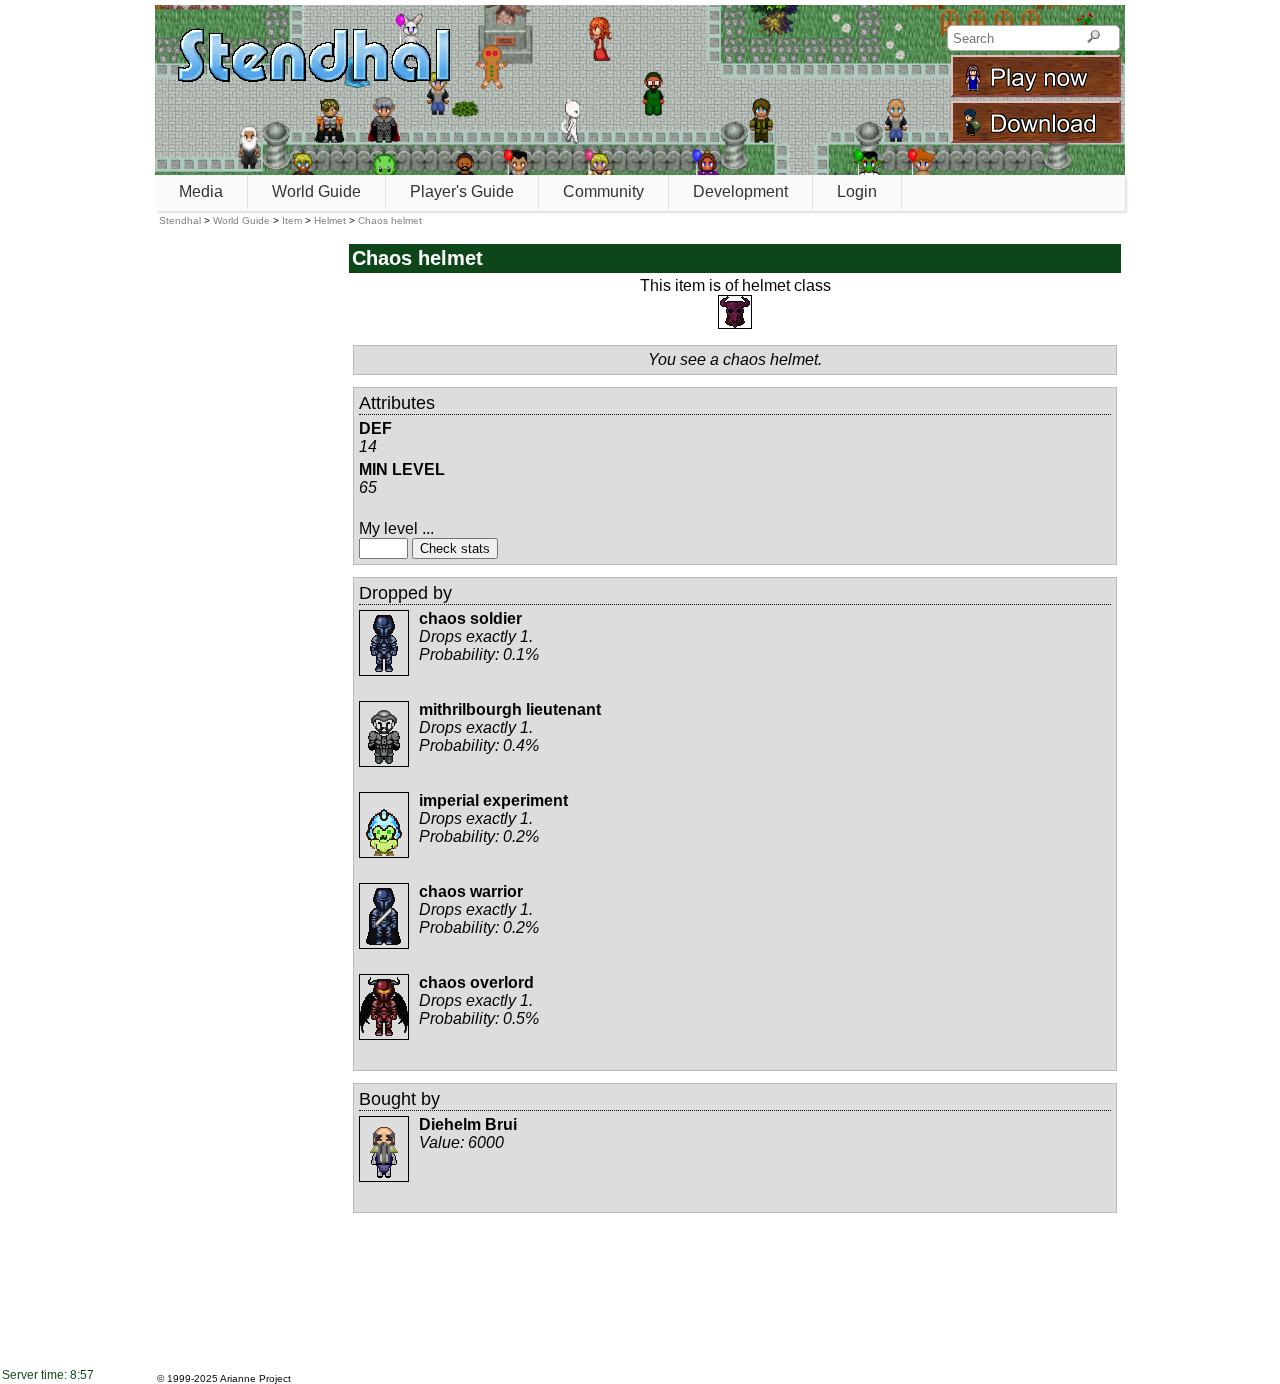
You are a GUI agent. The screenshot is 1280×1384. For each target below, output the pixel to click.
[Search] (1093, 38)
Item (292, 220)
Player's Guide (462, 191)
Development (740, 191)
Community (603, 191)
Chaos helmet (390, 220)
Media (201, 191)
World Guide (316, 191)
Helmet (330, 220)
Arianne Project (255, 1378)
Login (857, 191)
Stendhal (180, 220)
